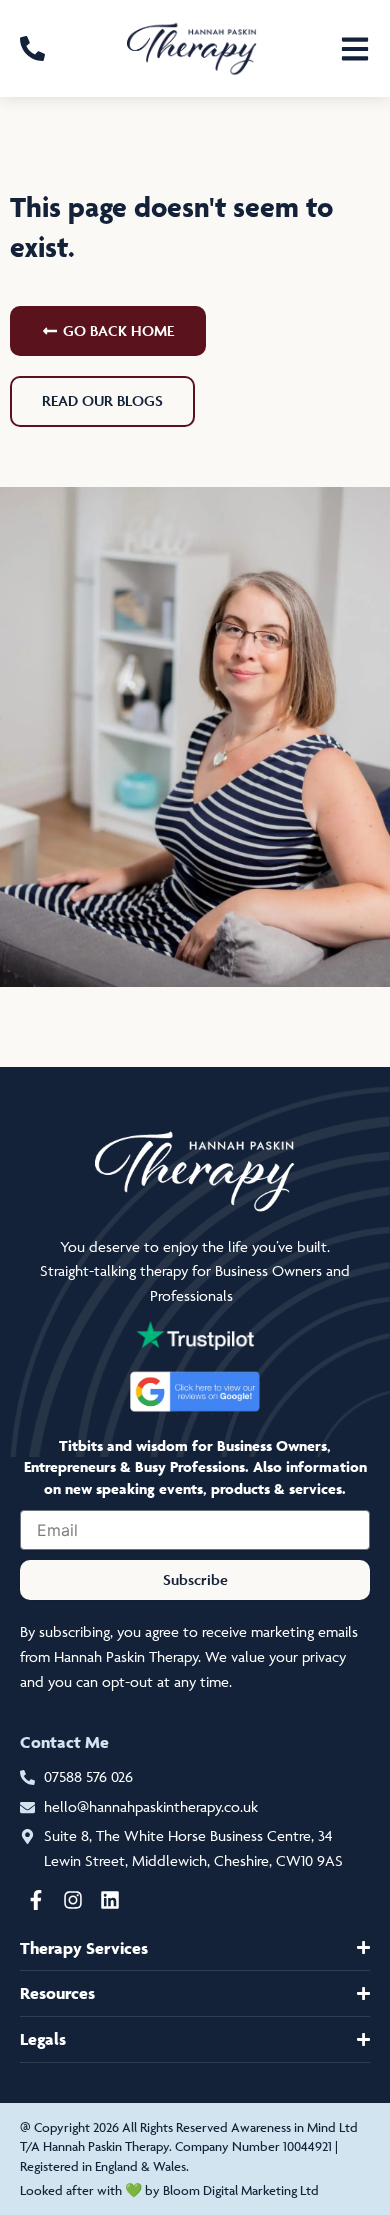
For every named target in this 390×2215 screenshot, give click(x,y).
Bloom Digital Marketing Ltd (241, 2190)
